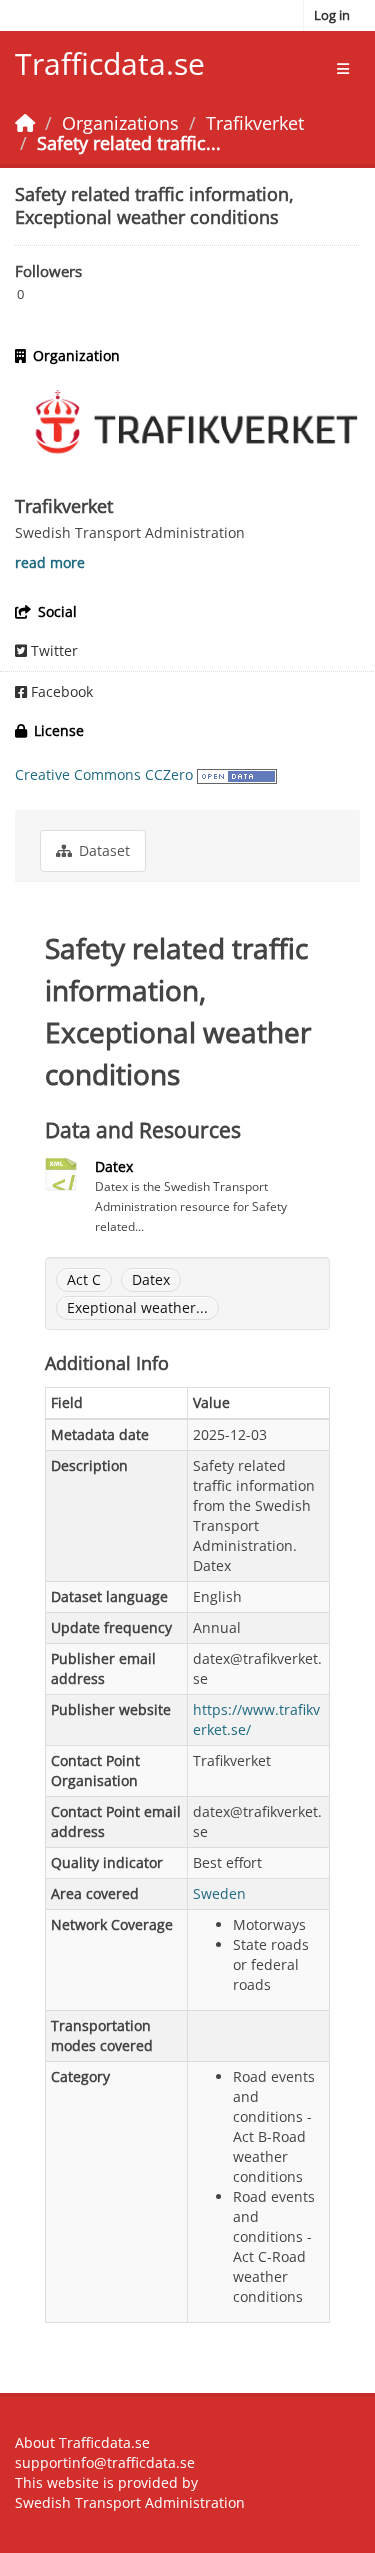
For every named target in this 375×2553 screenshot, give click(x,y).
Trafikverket (255, 123)
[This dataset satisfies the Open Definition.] (237, 774)
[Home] (25, 123)
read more (50, 562)
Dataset (102, 850)
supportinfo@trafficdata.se (105, 2462)
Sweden (219, 1893)
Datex (114, 1166)
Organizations (120, 123)
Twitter (52, 650)
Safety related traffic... (129, 143)
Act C (84, 1279)
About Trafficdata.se (82, 2442)
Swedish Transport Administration (130, 2502)
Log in (332, 15)
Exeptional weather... (137, 1307)
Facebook (60, 691)
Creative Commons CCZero (104, 774)
